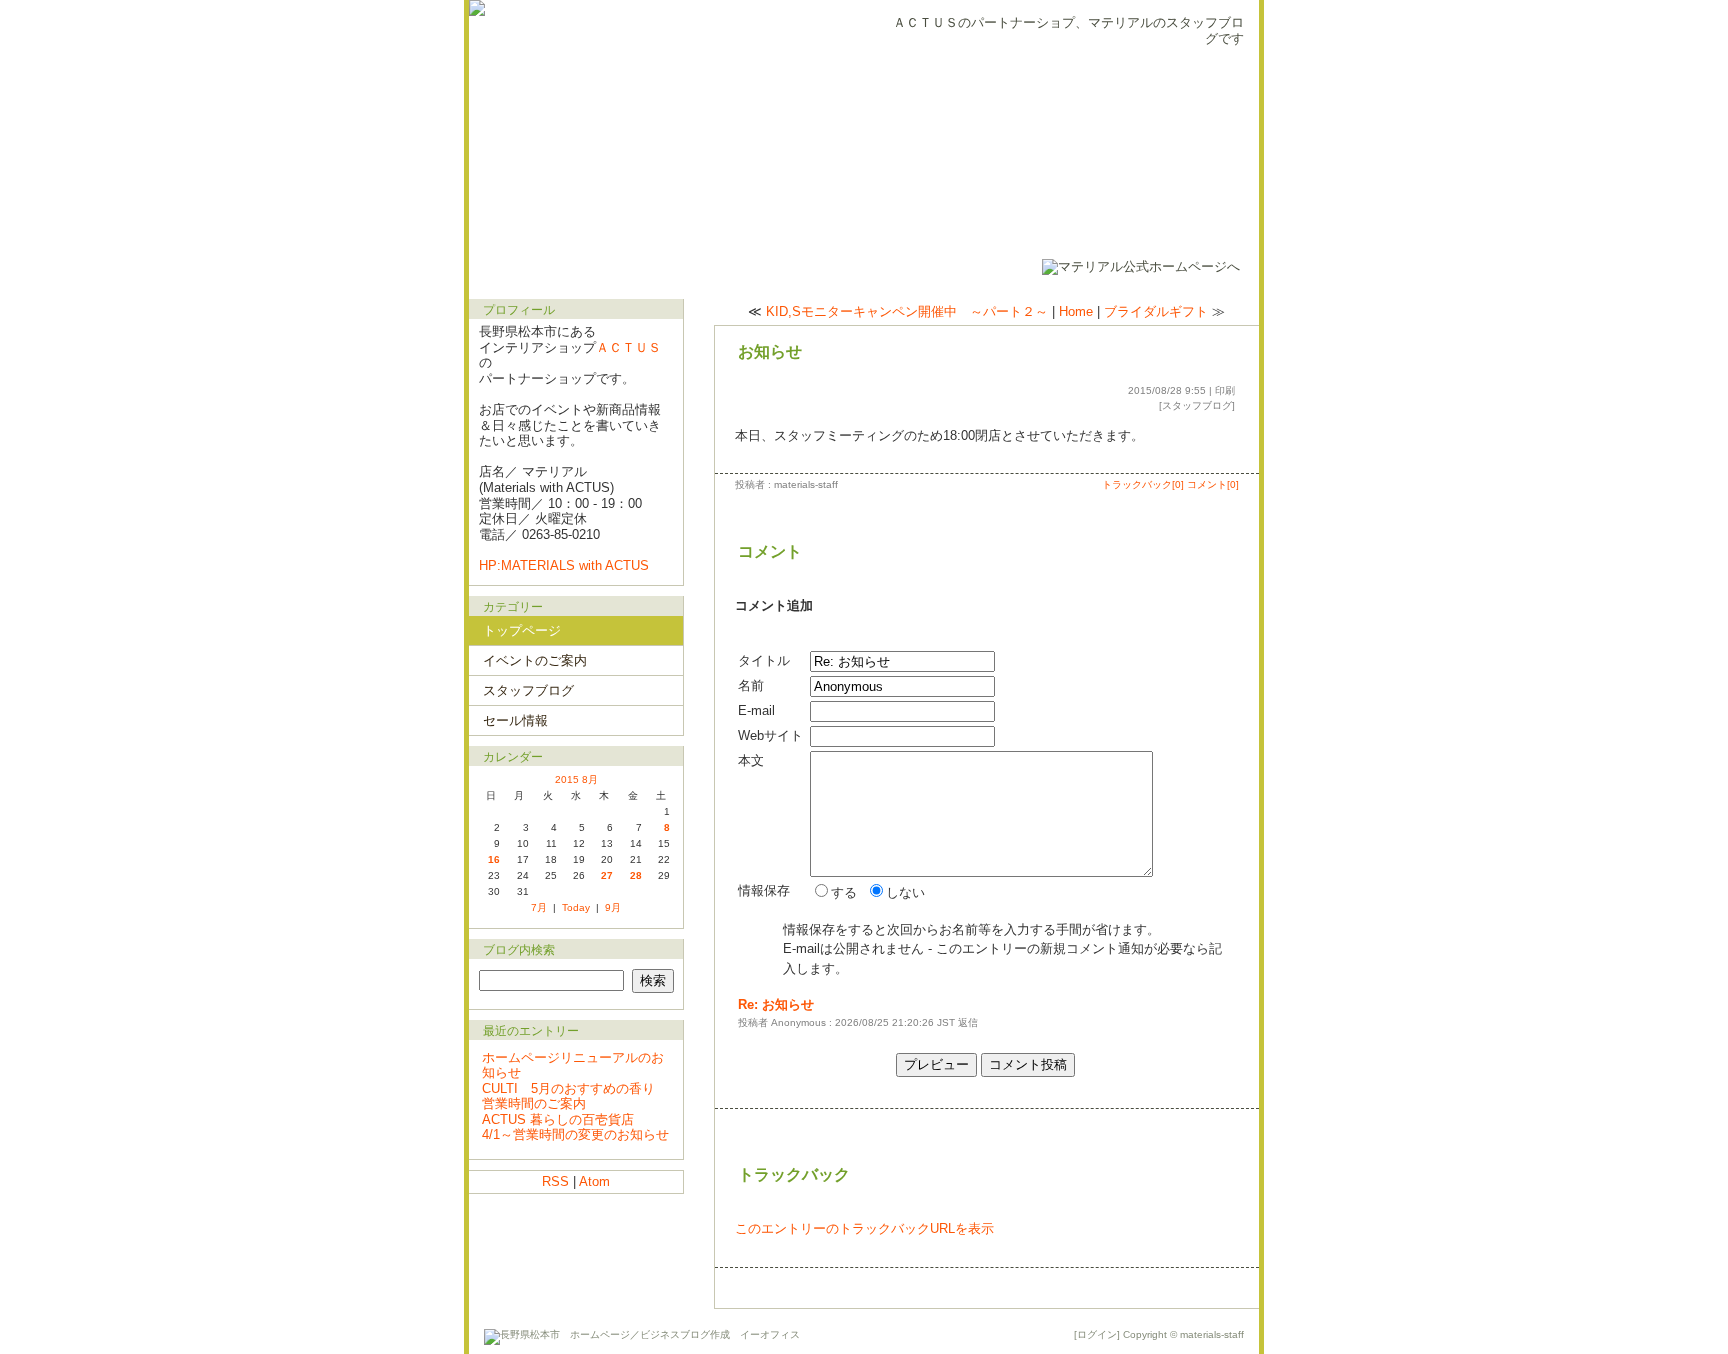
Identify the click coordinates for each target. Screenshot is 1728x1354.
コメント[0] (1213, 484)
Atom (594, 1181)
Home (1076, 311)
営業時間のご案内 (534, 1103)
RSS (555, 1181)
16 (494, 859)
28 (636, 875)
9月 (613, 907)
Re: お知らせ (776, 1004)
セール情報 (515, 720)
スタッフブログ (1197, 405)
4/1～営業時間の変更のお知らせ (575, 1134)
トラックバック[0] (1143, 484)
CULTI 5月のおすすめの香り (568, 1088)
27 (607, 875)
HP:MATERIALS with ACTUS (564, 565)
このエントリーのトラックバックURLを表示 (864, 1228)
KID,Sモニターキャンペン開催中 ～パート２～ (907, 311)
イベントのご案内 (535, 660)
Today (576, 907)
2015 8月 (576, 779)
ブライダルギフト (1156, 311)
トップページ (522, 630)
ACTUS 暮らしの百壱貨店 (558, 1119)
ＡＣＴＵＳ (628, 347)
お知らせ (770, 351)
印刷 (1225, 390)
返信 (968, 1022)
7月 (539, 907)
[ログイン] (1097, 1334)
